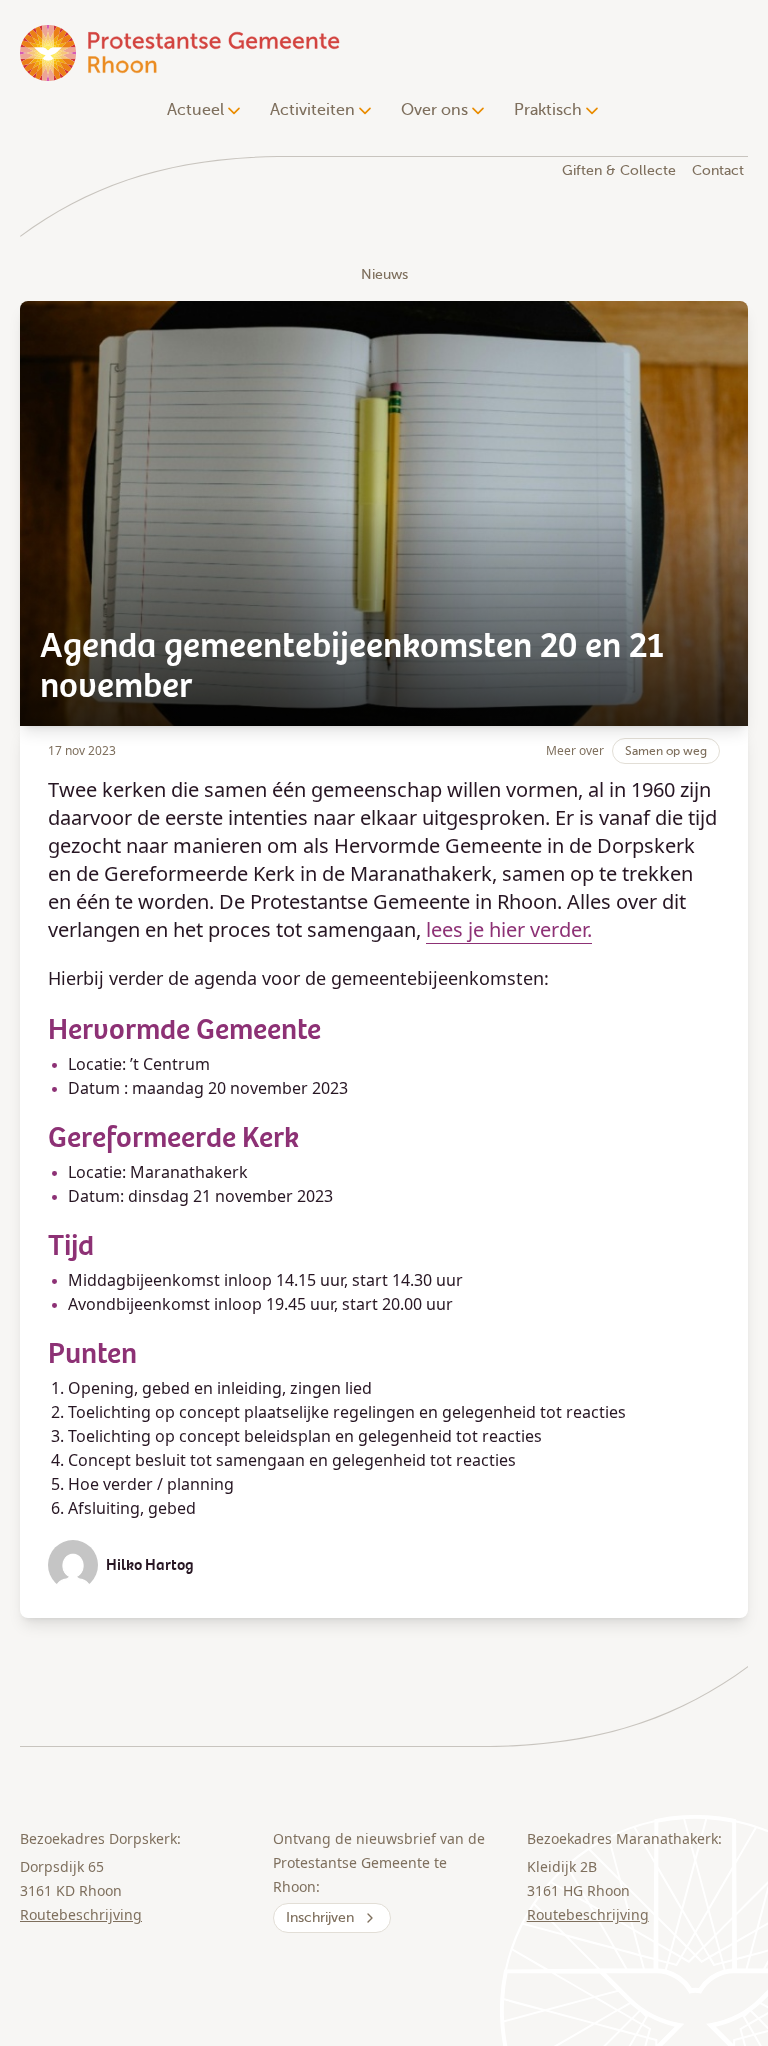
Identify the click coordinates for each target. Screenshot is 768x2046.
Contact (718, 170)
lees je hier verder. (509, 929)
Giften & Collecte (619, 170)
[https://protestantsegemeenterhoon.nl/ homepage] (182, 52)
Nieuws (384, 274)
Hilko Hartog (150, 1565)
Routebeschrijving (81, 1914)
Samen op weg (666, 751)
